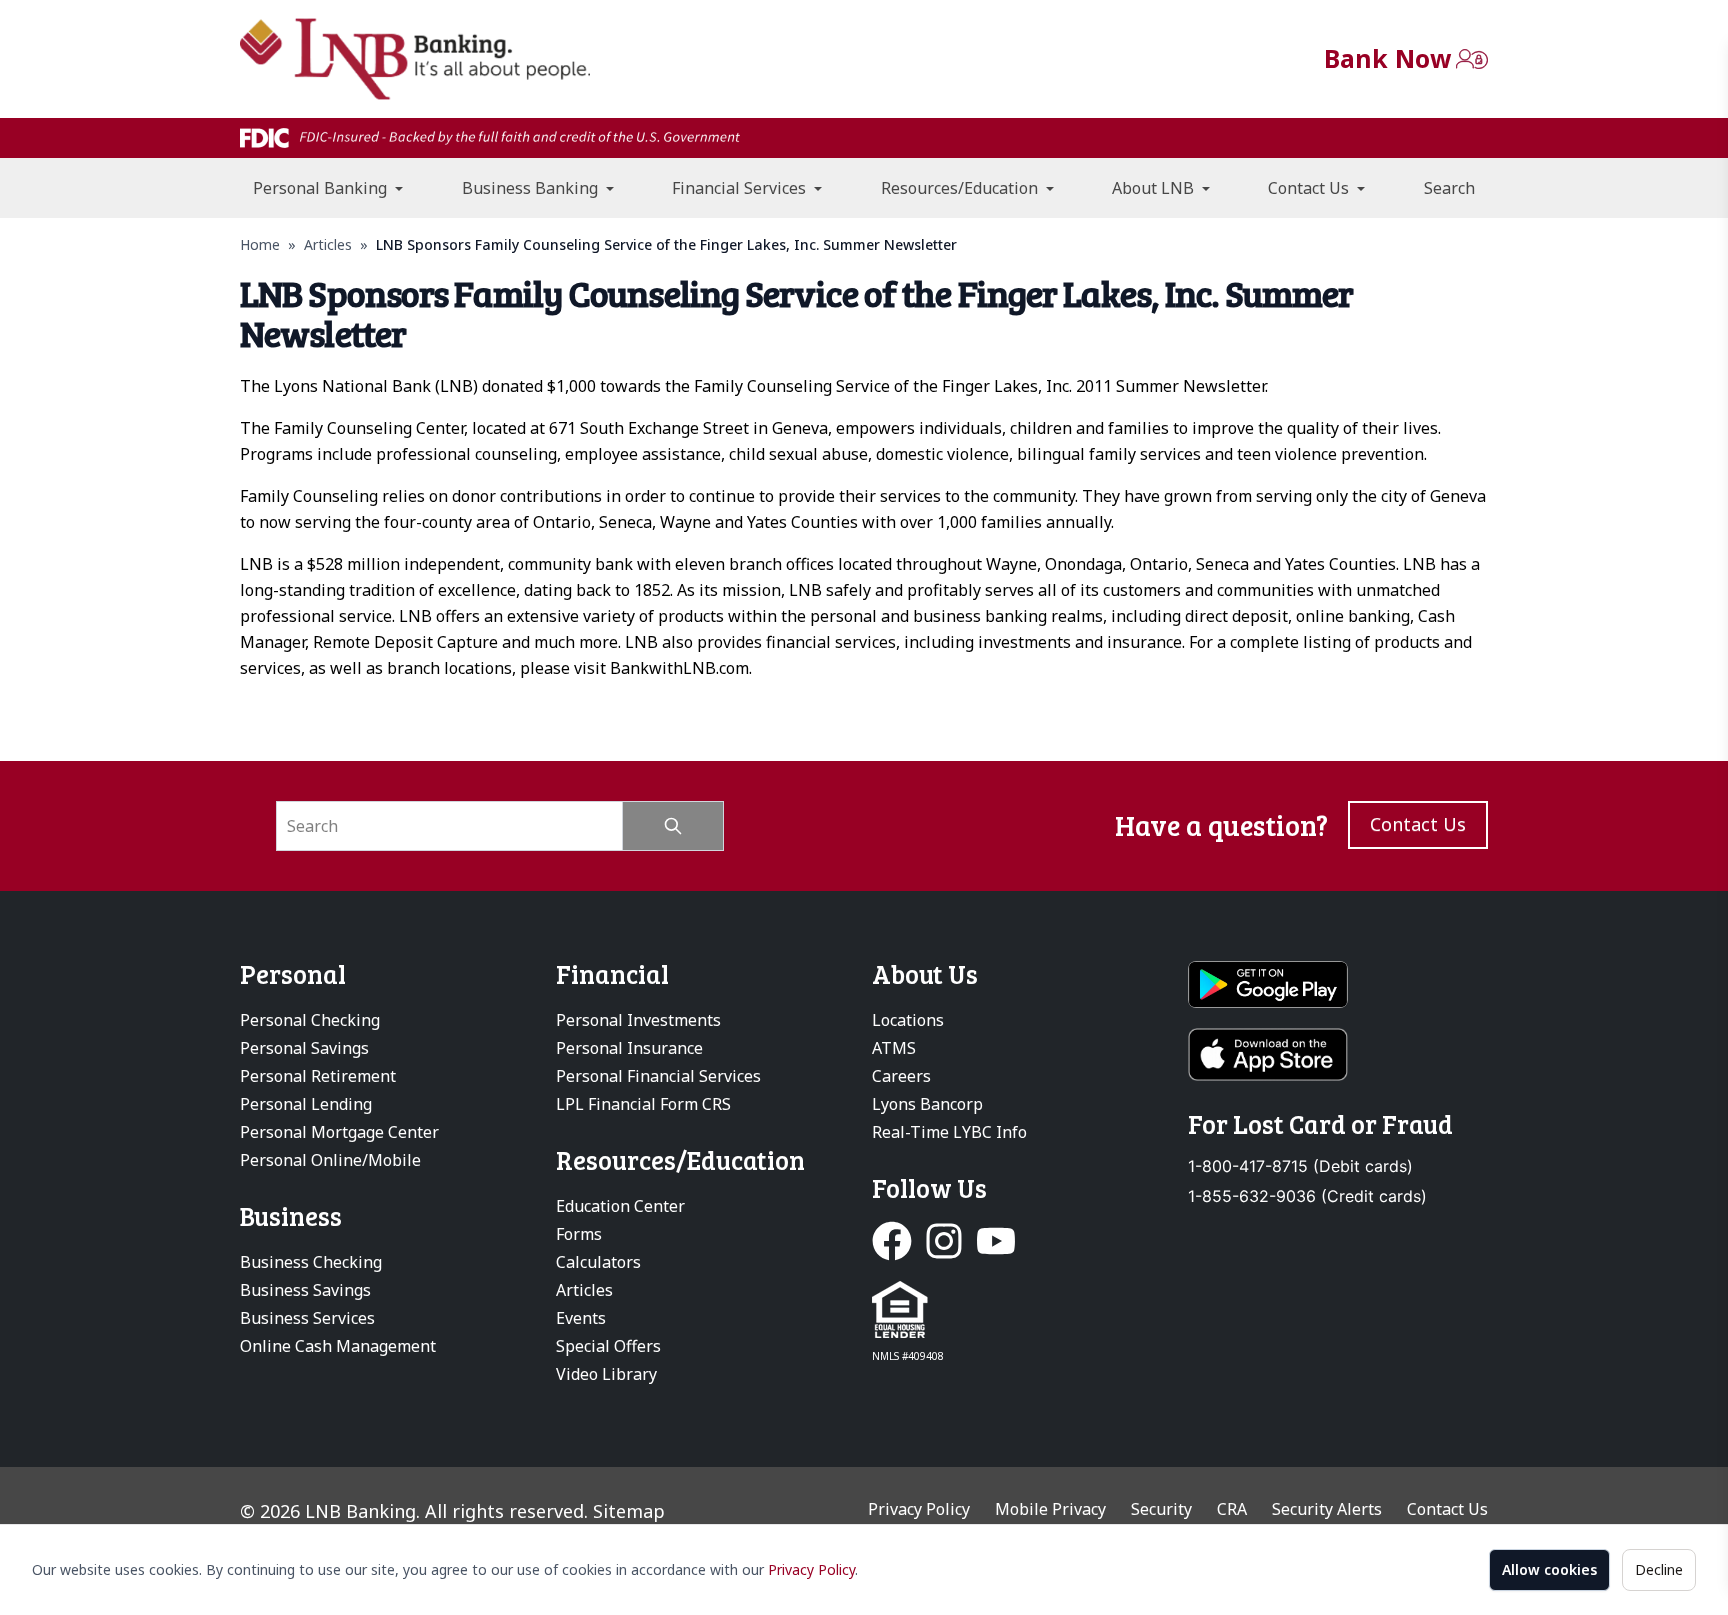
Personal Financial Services (658, 1076)
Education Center (620, 1206)
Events (581, 1318)
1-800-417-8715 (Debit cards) (1300, 1166)
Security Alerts (1327, 1509)
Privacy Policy (811, 1569)
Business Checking (311, 1262)
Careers (901, 1076)
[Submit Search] (673, 826)
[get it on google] (1338, 985)
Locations (908, 1020)
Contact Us (1310, 188)
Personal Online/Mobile (330, 1160)
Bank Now (1387, 58)
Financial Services (741, 188)
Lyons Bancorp (927, 1104)
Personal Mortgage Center (339, 1132)
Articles (328, 244)
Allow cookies (1549, 1569)
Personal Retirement (318, 1076)
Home (260, 244)
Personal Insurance (629, 1048)
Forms (579, 1234)
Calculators (598, 1262)
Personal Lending (306, 1104)
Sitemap (629, 1511)
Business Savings (305, 1290)
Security (1161, 1509)
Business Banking (532, 188)
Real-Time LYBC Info (949, 1132)
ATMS (894, 1048)
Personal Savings (304, 1048)
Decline (1659, 1569)
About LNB (1155, 188)
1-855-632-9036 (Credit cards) (1307, 1196)
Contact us (1418, 824)
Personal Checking (310, 1020)
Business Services (307, 1318)
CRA (1232, 1509)
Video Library (606, 1374)
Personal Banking (322, 188)
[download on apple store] (1338, 1054)
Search (1449, 188)
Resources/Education (961, 188)
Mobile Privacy (1050, 1509)
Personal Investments (638, 1020)
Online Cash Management (338, 1346)
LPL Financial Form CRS (643, 1104)
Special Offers (608, 1346)
